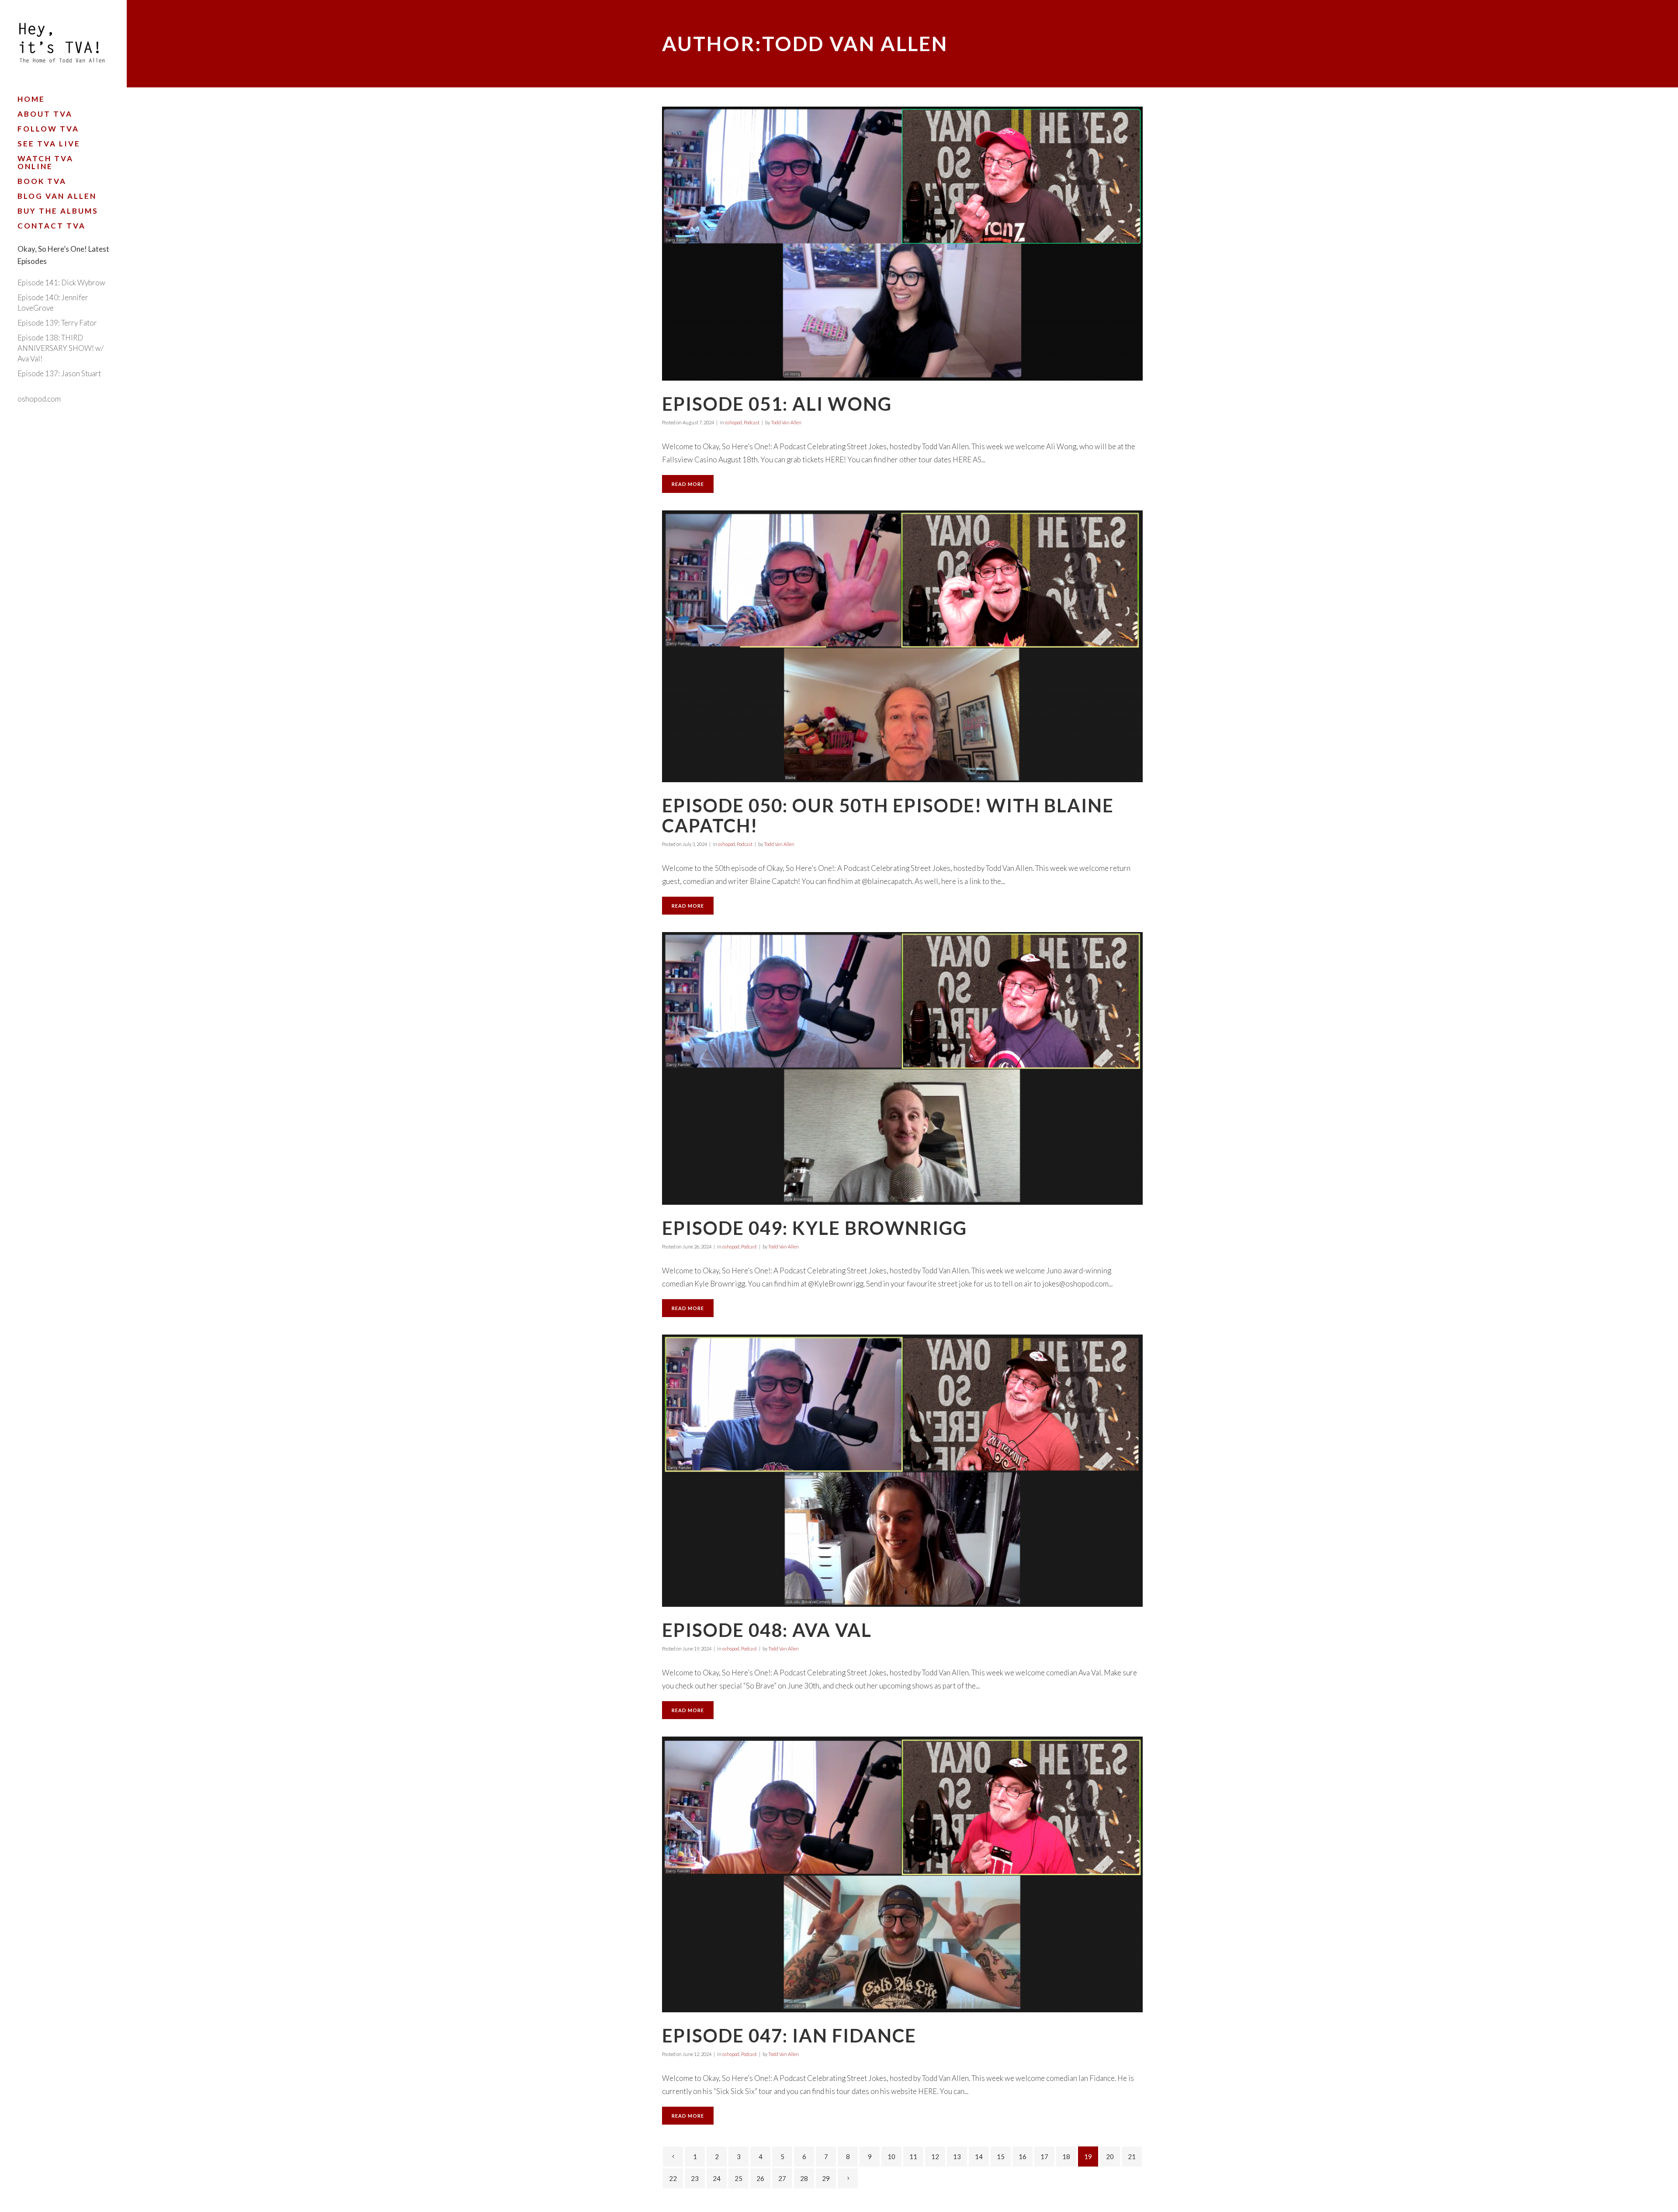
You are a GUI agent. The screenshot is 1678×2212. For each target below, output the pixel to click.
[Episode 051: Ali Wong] (902, 244)
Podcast (752, 422)
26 (760, 2178)
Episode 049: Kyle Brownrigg (815, 1228)
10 (891, 2157)
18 (1066, 2157)
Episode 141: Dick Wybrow (61, 283)
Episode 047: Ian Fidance (789, 2035)
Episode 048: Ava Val (767, 1630)
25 (738, 2178)
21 (1132, 2157)
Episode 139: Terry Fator (57, 323)
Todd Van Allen (786, 422)
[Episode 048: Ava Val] (902, 1471)
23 (695, 2178)
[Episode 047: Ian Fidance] (902, 1874)
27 (782, 2178)
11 (913, 2157)
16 (1023, 2157)
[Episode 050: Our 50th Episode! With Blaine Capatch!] (902, 646)
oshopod (733, 422)
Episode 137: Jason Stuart (59, 373)
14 (979, 2157)
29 (826, 2178)
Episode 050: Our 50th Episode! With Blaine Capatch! (888, 815)
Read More (688, 484)
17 (1044, 2157)
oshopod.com (39, 399)
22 (673, 2178)
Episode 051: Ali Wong (777, 404)
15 (1001, 2157)
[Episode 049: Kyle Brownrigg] (902, 1068)
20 (1110, 2157)
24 (717, 2178)
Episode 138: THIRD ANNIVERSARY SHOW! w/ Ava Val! (61, 348)
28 (804, 2178)
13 (957, 2157)
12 (935, 2157)
